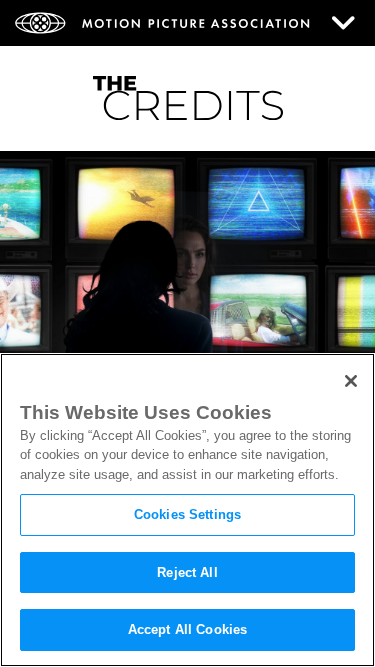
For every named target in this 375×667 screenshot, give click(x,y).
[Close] (351, 381)
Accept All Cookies (187, 629)
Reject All (187, 572)
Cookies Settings (187, 514)
